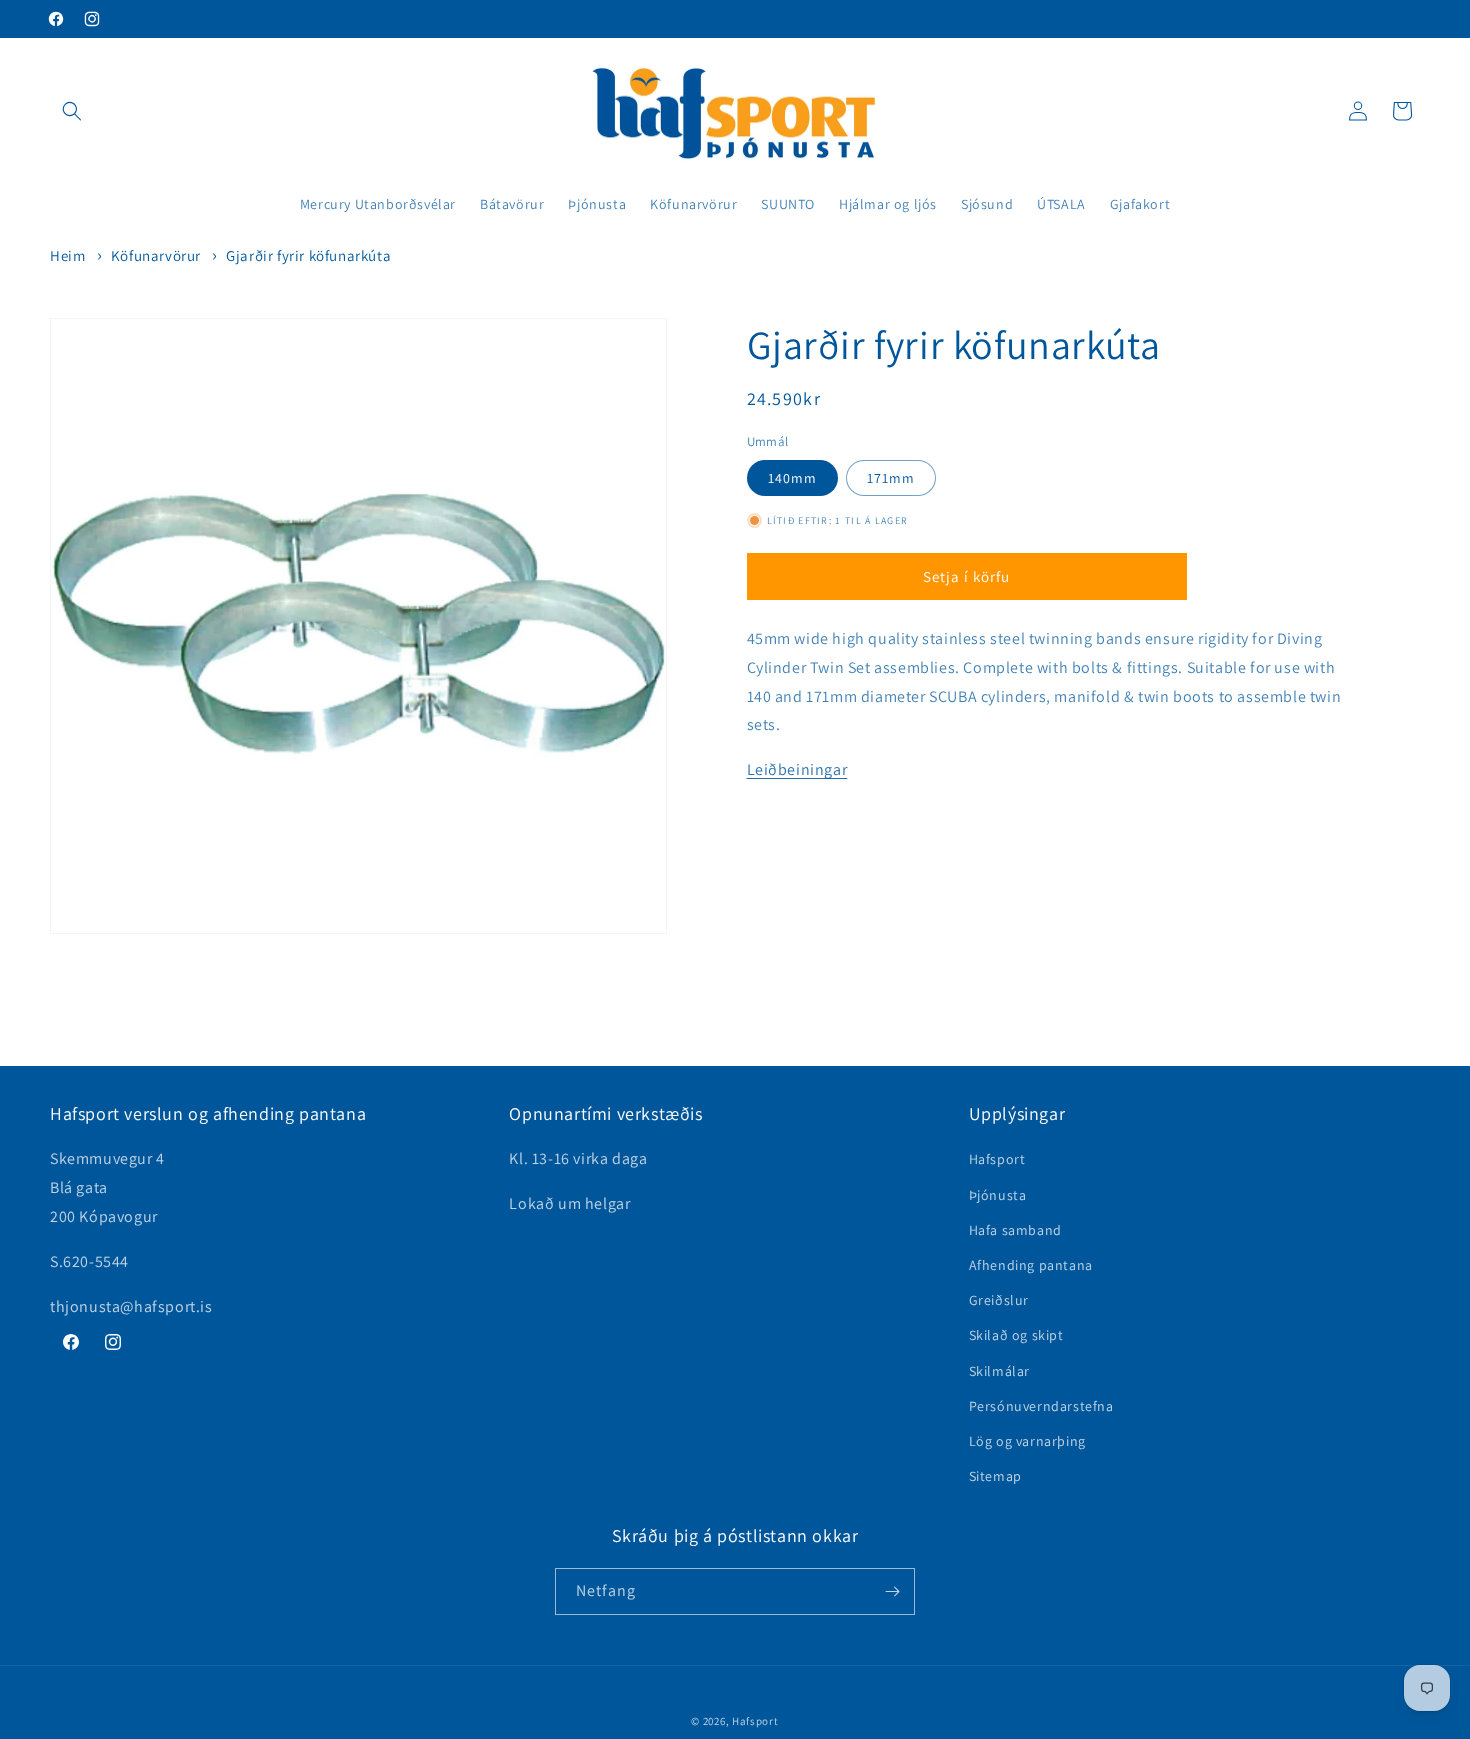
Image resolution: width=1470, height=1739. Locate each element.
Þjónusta (998, 1195)
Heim (67, 255)
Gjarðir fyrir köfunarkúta (308, 255)
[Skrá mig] (892, 1591)
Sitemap (995, 1476)
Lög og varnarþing (1027, 1441)
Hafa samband (1015, 1230)
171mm (891, 478)
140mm (792, 478)
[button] (72, 111)
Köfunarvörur (156, 255)
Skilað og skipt (1016, 1335)
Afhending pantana (1031, 1265)
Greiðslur (999, 1300)
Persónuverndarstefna (1041, 1406)
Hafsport (997, 1159)
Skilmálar (999, 1370)
